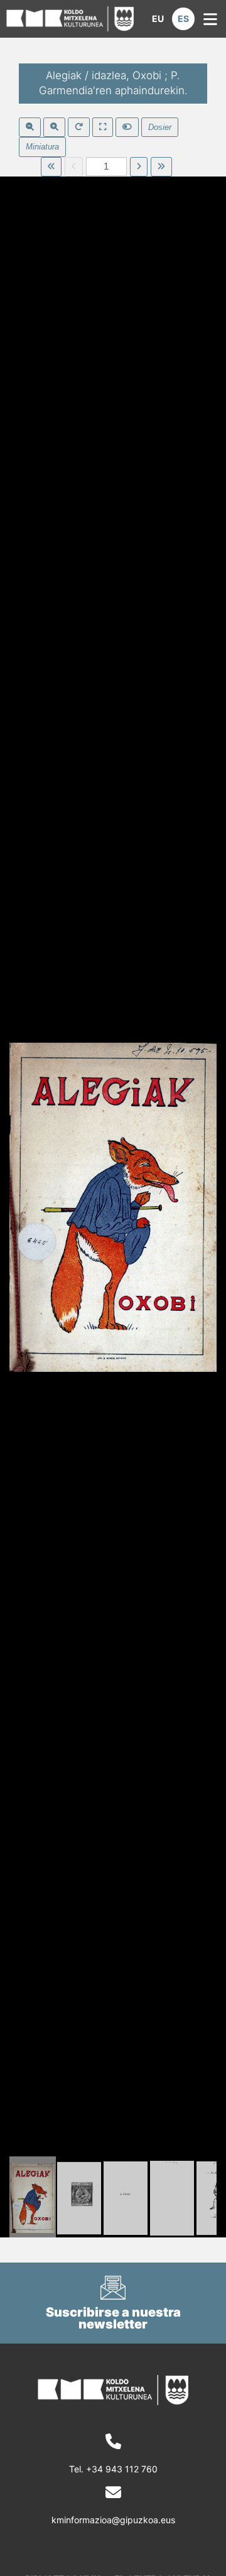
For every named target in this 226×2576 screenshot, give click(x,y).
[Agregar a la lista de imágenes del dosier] (127, 128)
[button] (158, 19)
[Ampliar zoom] (54, 128)
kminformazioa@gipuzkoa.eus (113, 2520)
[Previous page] (74, 167)
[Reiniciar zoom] (79, 128)
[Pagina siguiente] (139, 167)
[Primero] (51, 167)
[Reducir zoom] (30, 128)
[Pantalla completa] (103, 128)
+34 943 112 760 (122, 2469)
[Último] (161, 167)
